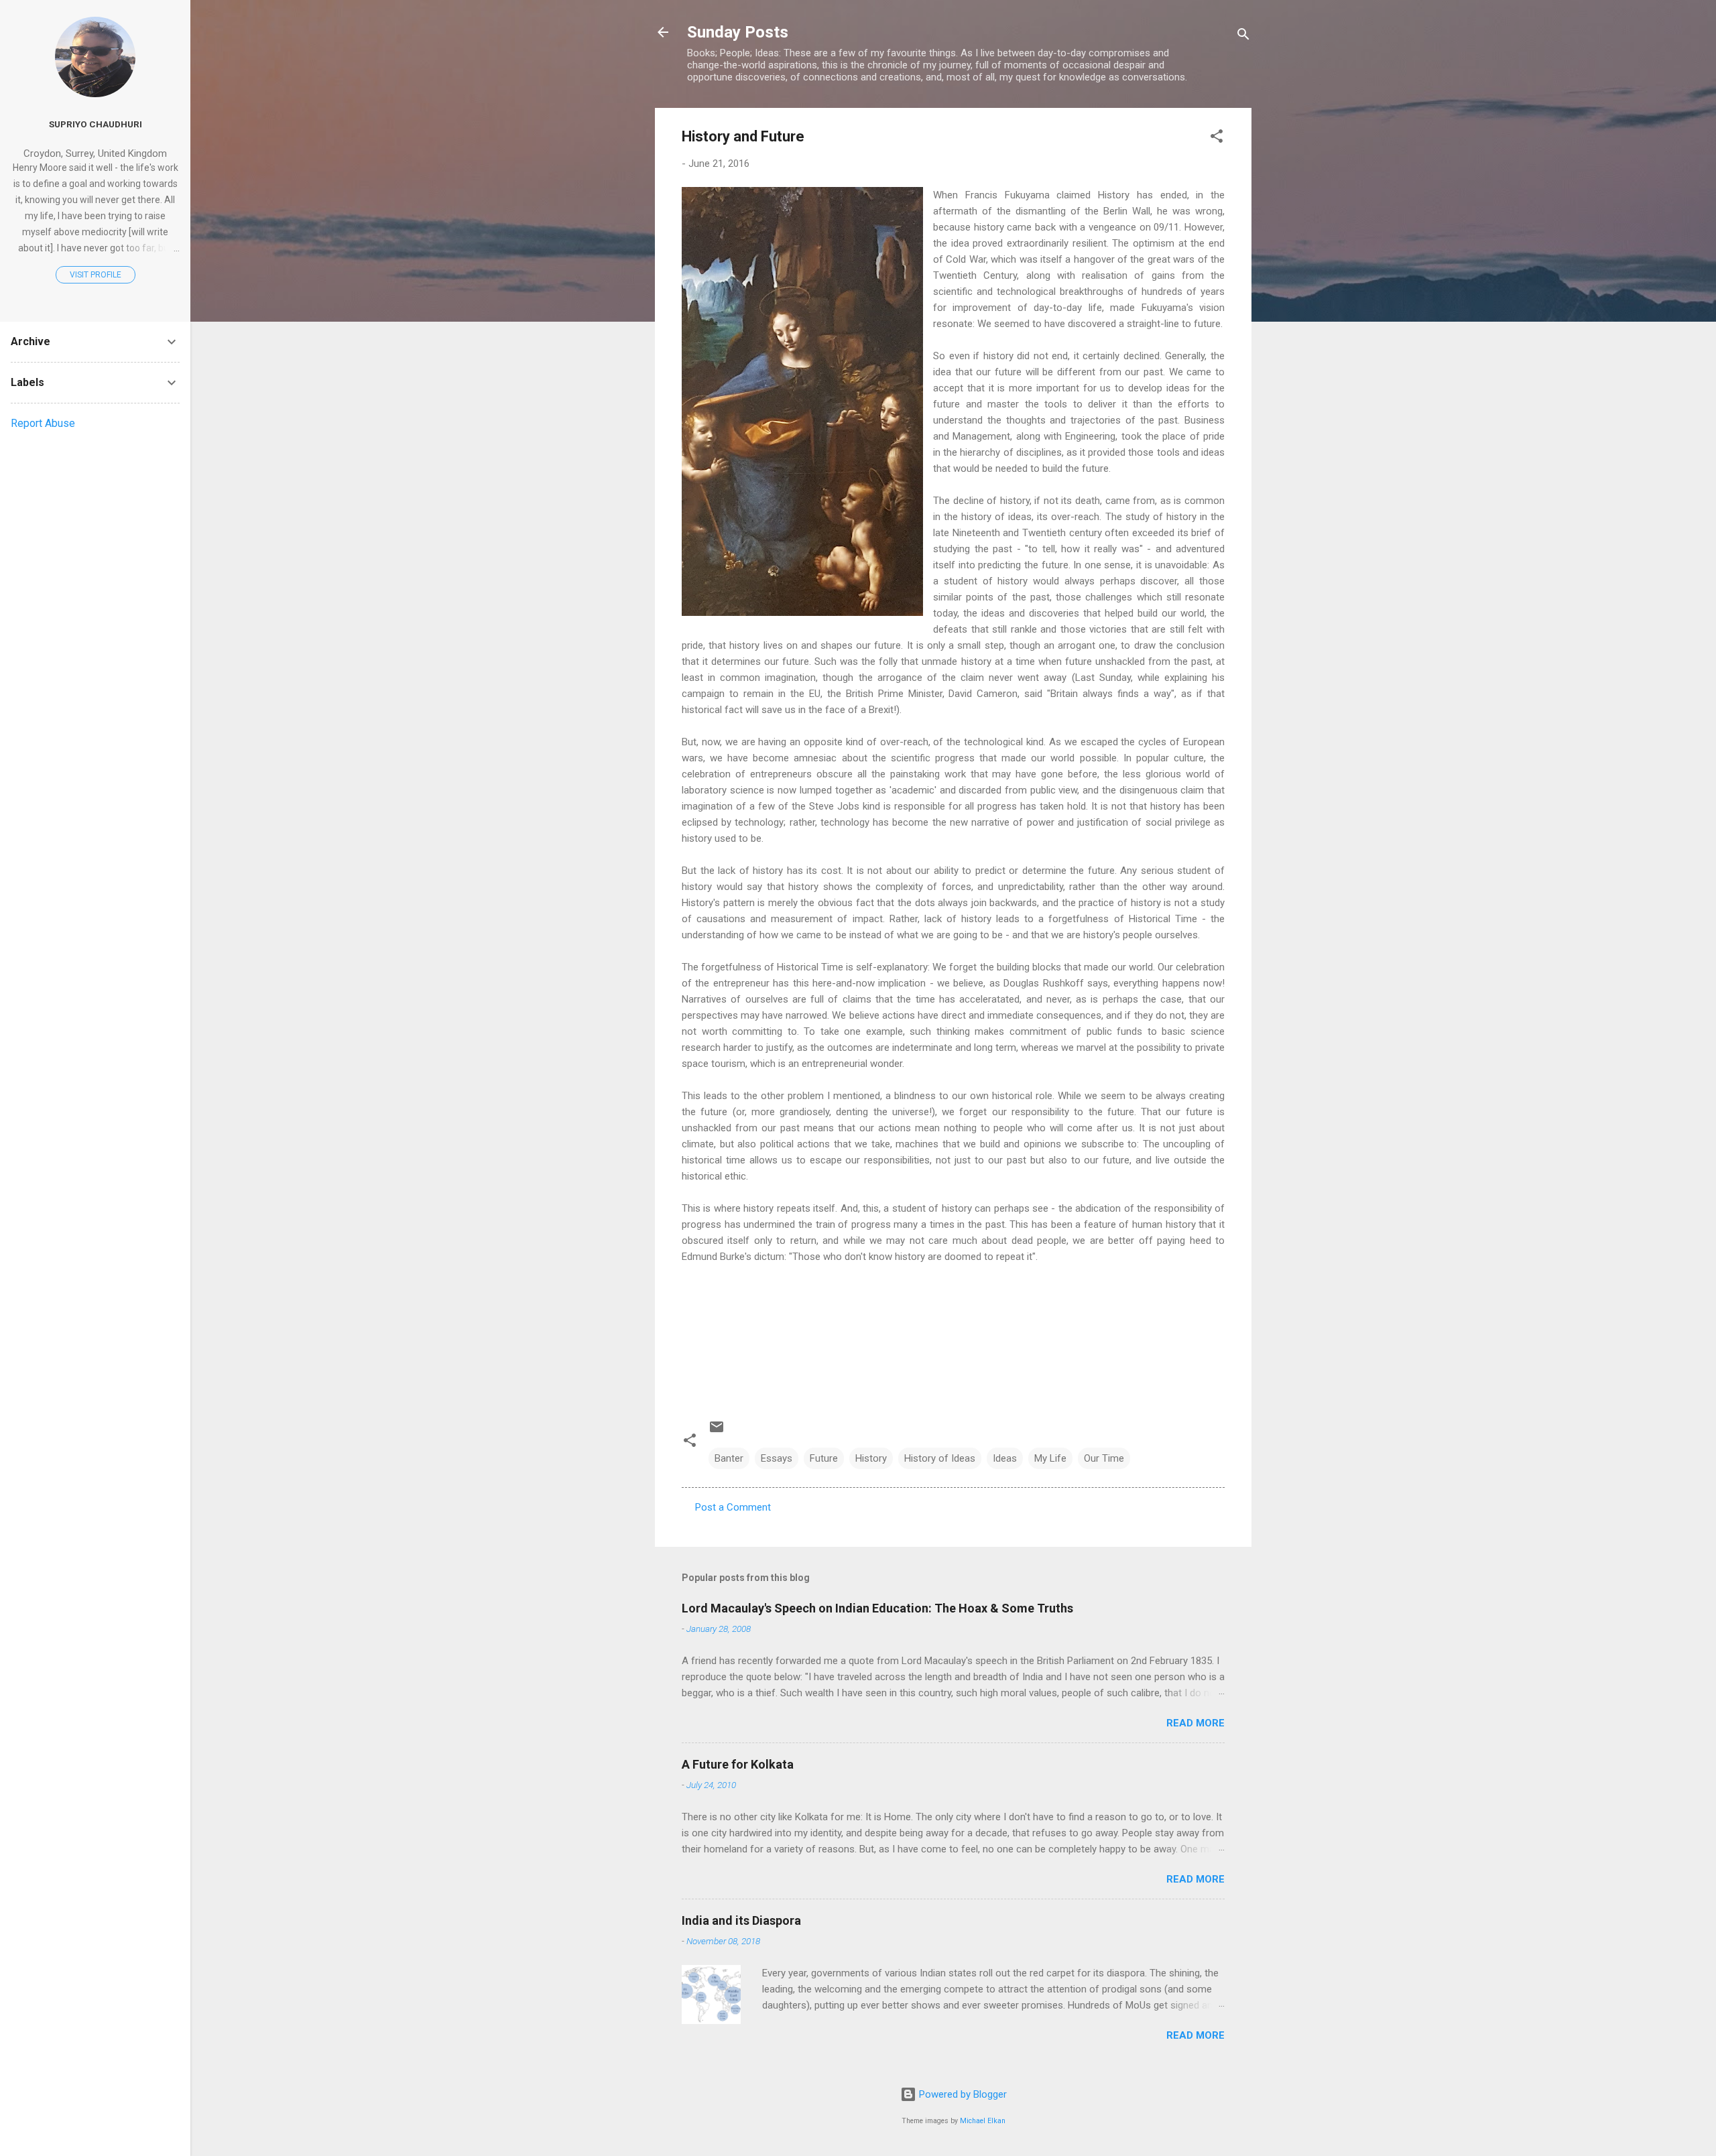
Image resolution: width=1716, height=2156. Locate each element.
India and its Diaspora (741, 1920)
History (871, 1458)
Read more (1196, 1723)
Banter (729, 1458)
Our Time (1104, 1458)
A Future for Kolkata (738, 1764)
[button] (1217, 138)
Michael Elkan (983, 2121)
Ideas (1005, 1458)
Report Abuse (43, 423)
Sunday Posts (738, 32)
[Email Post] (717, 1432)
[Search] (1243, 37)
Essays (777, 1458)
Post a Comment (733, 1507)
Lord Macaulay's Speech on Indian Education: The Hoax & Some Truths (877, 1608)
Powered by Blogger (962, 2094)
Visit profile (96, 275)
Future (824, 1458)
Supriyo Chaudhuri (96, 124)
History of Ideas (940, 1458)
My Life (1050, 1458)
